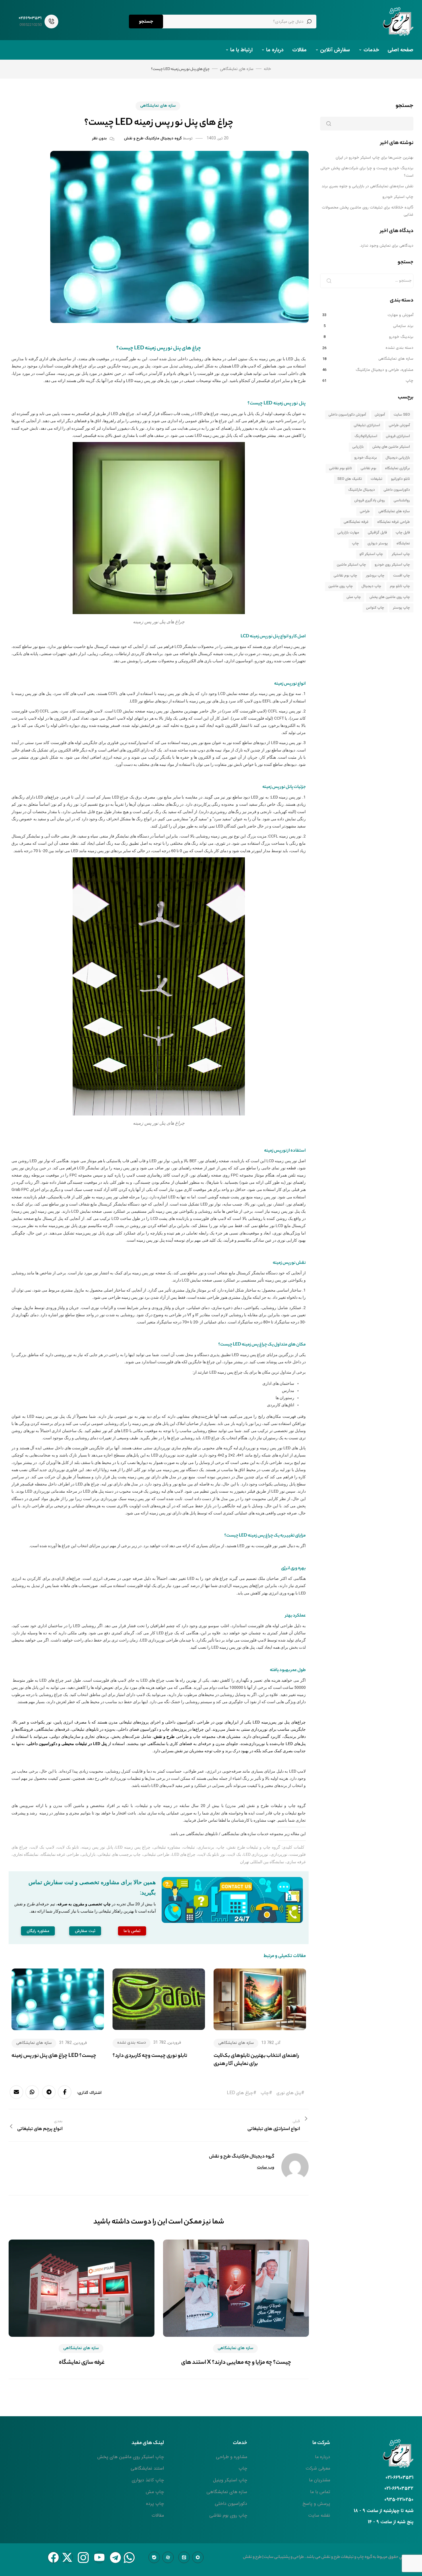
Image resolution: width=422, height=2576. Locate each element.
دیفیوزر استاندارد (116, 428)
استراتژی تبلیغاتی (367, 425)
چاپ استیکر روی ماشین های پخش (131, 2457)
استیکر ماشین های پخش (391, 447)
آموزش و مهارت (400, 315)
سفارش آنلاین (335, 50)
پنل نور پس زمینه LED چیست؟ (277, 404)
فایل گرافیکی (377, 533)
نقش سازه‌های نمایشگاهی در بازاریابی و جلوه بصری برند (367, 186)
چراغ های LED (240, 2093)
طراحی (365, 511)
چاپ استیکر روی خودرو (392, 565)
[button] (132, 1931)
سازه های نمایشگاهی (158, 106)
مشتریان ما (320, 2480)
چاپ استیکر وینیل (230, 2480)
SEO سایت (402, 415)
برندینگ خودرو (401, 337)
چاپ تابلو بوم (400, 586)
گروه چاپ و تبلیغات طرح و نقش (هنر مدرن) (266, 1806)
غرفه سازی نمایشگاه (82, 2363)
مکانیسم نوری (90, 1226)
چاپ (157, 1806)
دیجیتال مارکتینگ (362, 490)
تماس (213, 1820)
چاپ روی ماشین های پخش (390, 597)
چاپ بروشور (375, 576)
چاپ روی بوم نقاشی (228, 2515)
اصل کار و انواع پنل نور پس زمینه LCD (273, 637)
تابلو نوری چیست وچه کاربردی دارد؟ (150, 2056)
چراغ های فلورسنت (71, 366)
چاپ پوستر (401, 608)
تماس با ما (320, 2492)
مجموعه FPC (81, 1175)
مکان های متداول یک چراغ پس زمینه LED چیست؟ (262, 1345)
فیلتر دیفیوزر (245, 1491)
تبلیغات (142, 1806)
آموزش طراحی (399, 425)
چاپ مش (354, 597)
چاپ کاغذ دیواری (148, 2480)
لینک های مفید (148, 2443)
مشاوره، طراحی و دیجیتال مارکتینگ (385, 370)
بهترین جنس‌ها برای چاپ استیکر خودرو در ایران (374, 158)
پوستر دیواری (378, 544)
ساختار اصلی (115, 1290)
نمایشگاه (403, 544)
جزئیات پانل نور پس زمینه (284, 787)
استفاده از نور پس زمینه (285, 1151)
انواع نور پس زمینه (290, 684)
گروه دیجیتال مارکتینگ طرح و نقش (153, 139)
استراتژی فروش (398, 436)
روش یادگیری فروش (370, 501)
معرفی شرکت (318, 2468)
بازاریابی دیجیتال (398, 458)
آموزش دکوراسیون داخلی (347, 415)
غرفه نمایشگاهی (356, 522)
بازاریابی (358, 447)
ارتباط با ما (241, 50)
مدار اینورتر (261, 851)
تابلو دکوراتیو (400, 479)
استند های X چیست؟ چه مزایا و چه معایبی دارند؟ (236, 2363)
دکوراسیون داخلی (397, 490)
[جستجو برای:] (367, 281)
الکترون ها (58, 718)
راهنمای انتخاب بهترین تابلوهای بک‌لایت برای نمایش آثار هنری (256, 2060)
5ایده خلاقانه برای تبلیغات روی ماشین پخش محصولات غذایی (368, 211)
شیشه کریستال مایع (103, 647)
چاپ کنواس (375, 608)
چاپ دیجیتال (371, 586)
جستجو (146, 21)
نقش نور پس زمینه (289, 1263)
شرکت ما (321, 2443)
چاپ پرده (155, 2504)
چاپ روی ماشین (341, 586)
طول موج (104, 812)
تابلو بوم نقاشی (340, 468)
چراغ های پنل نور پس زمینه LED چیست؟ (159, 348)
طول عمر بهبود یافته (288, 1670)
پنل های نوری (289, 2093)
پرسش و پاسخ (316, 2504)
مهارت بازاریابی (348, 533)
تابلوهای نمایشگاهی (202, 1834)
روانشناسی (402, 501)
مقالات (299, 50)
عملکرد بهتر (295, 1616)
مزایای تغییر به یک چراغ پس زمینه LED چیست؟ (265, 1536)
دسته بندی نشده (131, 2043)
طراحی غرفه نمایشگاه (394, 522)
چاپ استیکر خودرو (398, 197)
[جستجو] (329, 281)
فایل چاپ (403, 533)
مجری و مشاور (67, 1813)
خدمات (371, 50)
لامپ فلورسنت (253, 1640)
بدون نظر (99, 139)
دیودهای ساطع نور (280, 750)
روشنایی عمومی (105, 1424)
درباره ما (275, 50)
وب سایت (266, 2167)
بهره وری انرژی (293, 1569)
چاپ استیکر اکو (371, 554)
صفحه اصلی (400, 50)
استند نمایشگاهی (147, 2468)
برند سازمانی (403, 326)
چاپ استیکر (401, 554)
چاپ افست (401, 576)
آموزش (380, 415)
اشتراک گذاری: (89, 2093)
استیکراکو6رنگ (366, 436)
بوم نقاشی (368, 468)
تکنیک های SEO (350, 479)
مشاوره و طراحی (232, 2457)
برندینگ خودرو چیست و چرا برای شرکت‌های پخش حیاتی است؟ (367, 172)
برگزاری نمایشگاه (397, 468)
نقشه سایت (319, 2515)
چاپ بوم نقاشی (345, 576)
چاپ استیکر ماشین (351, 565)
